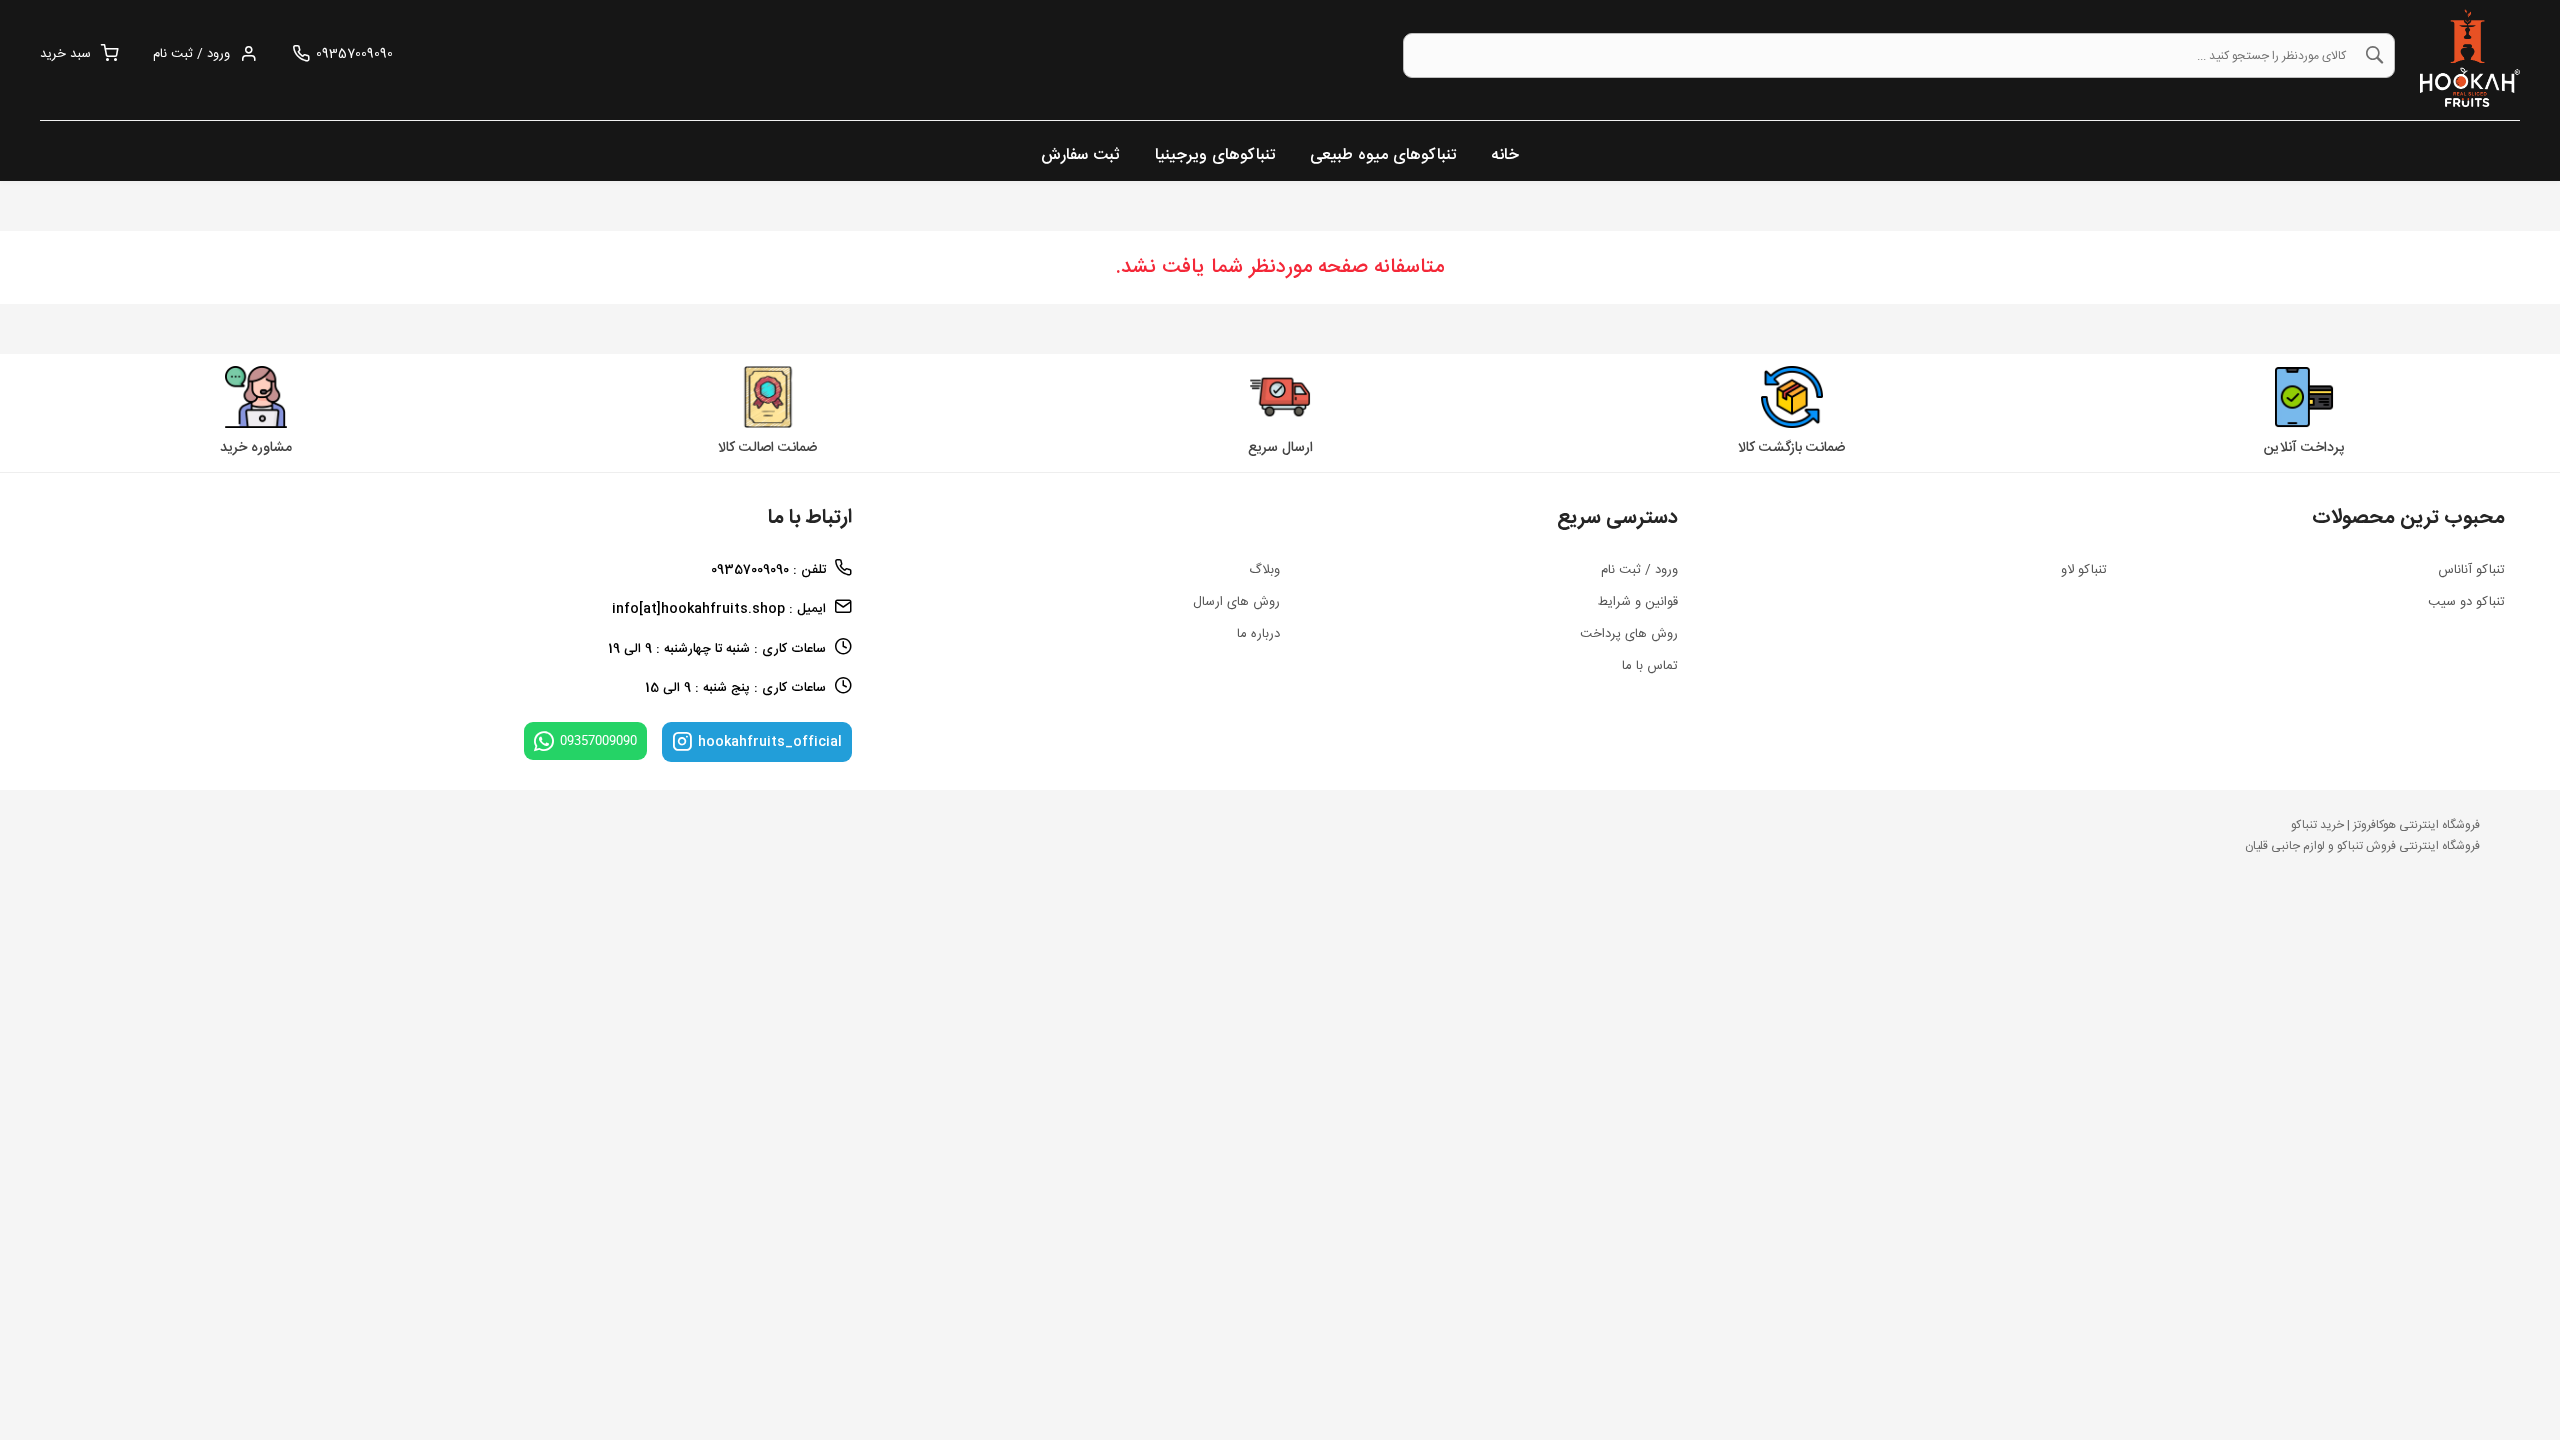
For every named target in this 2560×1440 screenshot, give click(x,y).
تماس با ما (1650, 666)
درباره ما (1258, 634)
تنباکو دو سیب (2466, 602)
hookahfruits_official (770, 742)
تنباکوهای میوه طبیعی (1383, 155)
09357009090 (598, 740)
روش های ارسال (1236, 602)
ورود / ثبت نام (1639, 570)
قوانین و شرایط (1638, 602)
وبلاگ (1264, 570)
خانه (1505, 155)
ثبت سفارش (1080, 155)
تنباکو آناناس (2471, 570)
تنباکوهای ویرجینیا (1215, 155)
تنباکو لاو (2084, 570)
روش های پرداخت (1629, 634)
